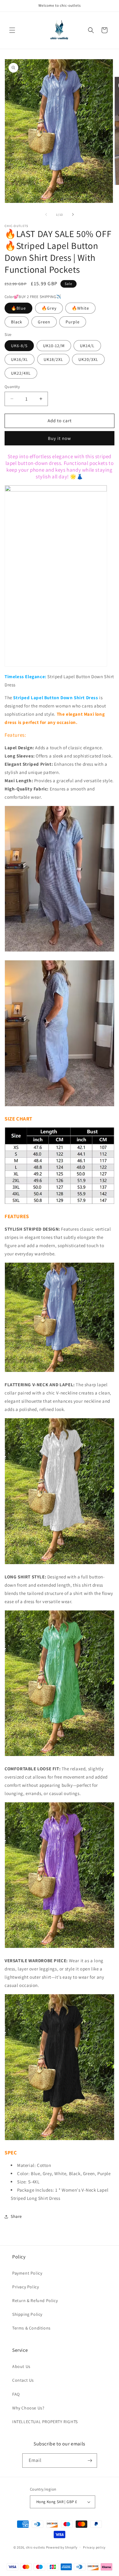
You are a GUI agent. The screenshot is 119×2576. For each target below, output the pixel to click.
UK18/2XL (53, 359)
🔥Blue (18, 308)
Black (17, 322)
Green (44, 322)
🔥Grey (49, 308)
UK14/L (87, 346)
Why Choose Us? (28, 2408)
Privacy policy (94, 2547)
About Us (21, 2366)
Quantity (12, 387)
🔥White (80, 308)
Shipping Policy (27, 2314)
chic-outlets (36, 2547)
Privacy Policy (25, 2287)
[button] (12, 30)
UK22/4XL (21, 373)
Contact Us (23, 2380)
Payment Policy (27, 2273)
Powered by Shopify (62, 2547)
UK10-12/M (54, 346)
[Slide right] (73, 214)
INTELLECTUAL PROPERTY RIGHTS (45, 2422)
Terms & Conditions (31, 2328)
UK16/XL (20, 359)
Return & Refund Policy (35, 2301)
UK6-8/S (19, 346)
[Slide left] (46, 214)
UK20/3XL (88, 359)
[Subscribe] (90, 2461)
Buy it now (60, 438)
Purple (73, 322)
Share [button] (16, 2216)
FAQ (16, 2394)
